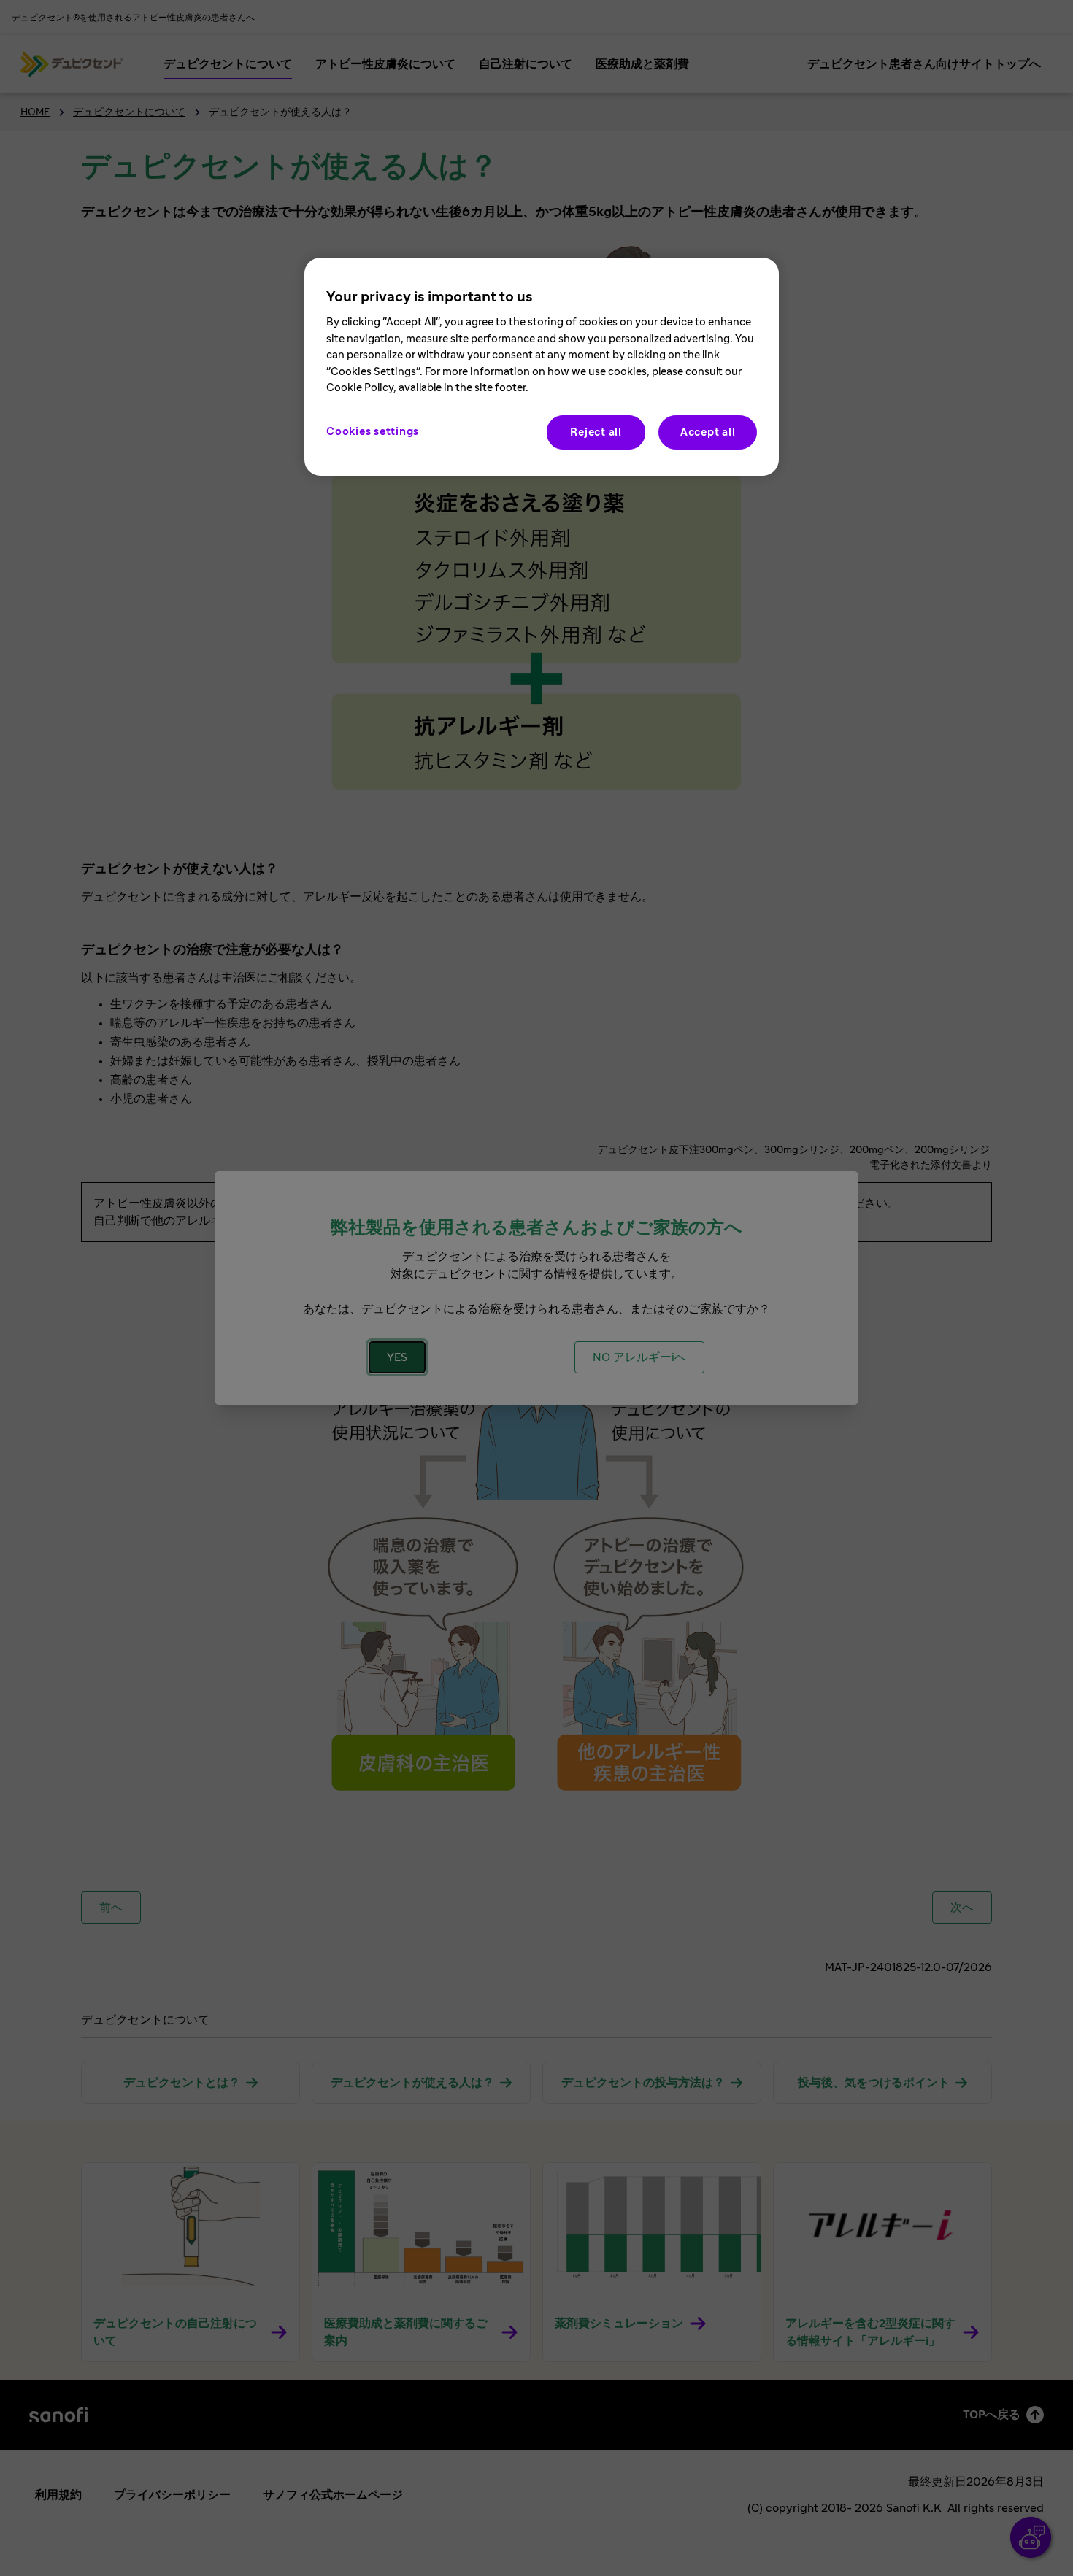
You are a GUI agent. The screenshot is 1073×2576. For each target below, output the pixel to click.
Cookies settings (373, 432)
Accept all (708, 432)
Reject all (596, 432)
